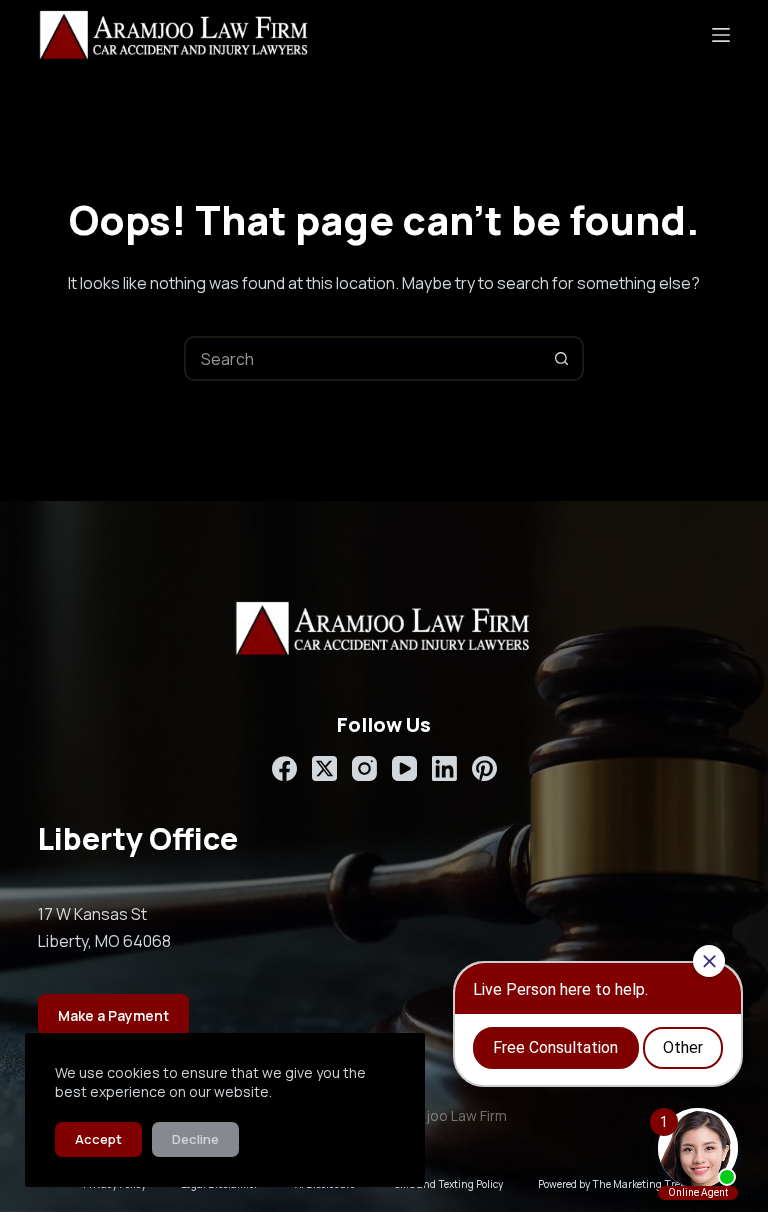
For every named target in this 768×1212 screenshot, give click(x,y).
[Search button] (561, 358)
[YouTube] (404, 768)
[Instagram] (364, 768)
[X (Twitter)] (324, 768)
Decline (195, 1139)
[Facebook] (284, 768)
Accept (98, 1139)
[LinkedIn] (444, 768)
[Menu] (721, 35)
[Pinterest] (484, 768)
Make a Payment (113, 1015)
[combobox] (363, 358)
